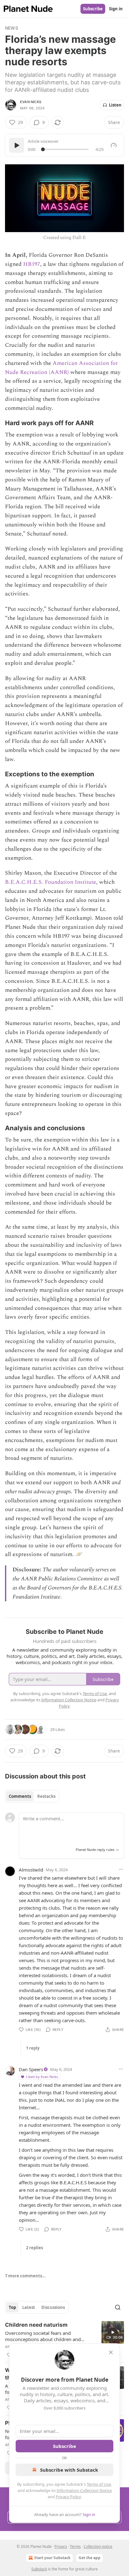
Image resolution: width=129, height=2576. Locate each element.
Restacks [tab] (46, 1796)
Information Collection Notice (84, 2490)
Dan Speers (31, 2069)
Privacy (61, 2546)
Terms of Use (99, 2484)
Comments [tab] (20, 1796)
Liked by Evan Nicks (42, 2077)
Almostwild (31, 1870)
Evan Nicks (31, 102)
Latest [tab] (29, 2307)
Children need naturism (36, 2325)
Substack (39, 2569)
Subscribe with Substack (69, 2470)
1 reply (33, 2048)
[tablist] (32, 1796)
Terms (75, 2546)
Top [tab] (12, 2307)
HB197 (32, 264)
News (12, 28)
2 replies (34, 2248)
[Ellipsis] (121, 1869)
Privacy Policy (68, 2497)
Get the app (90, 2558)
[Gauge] (114, 145)
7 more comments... (25, 2276)
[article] (64, 2340)
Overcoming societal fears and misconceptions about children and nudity (43, 2336)
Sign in (116, 9)
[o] (113, 2332)
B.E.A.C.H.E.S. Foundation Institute (51, 882)
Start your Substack (52, 2558)
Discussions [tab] (53, 2307)
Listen (115, 105)
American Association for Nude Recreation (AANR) (61, 368)
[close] (111, 2352)
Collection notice (98, 2546)
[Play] (17, 145)
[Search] (118, 2307)
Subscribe (93, 9)
